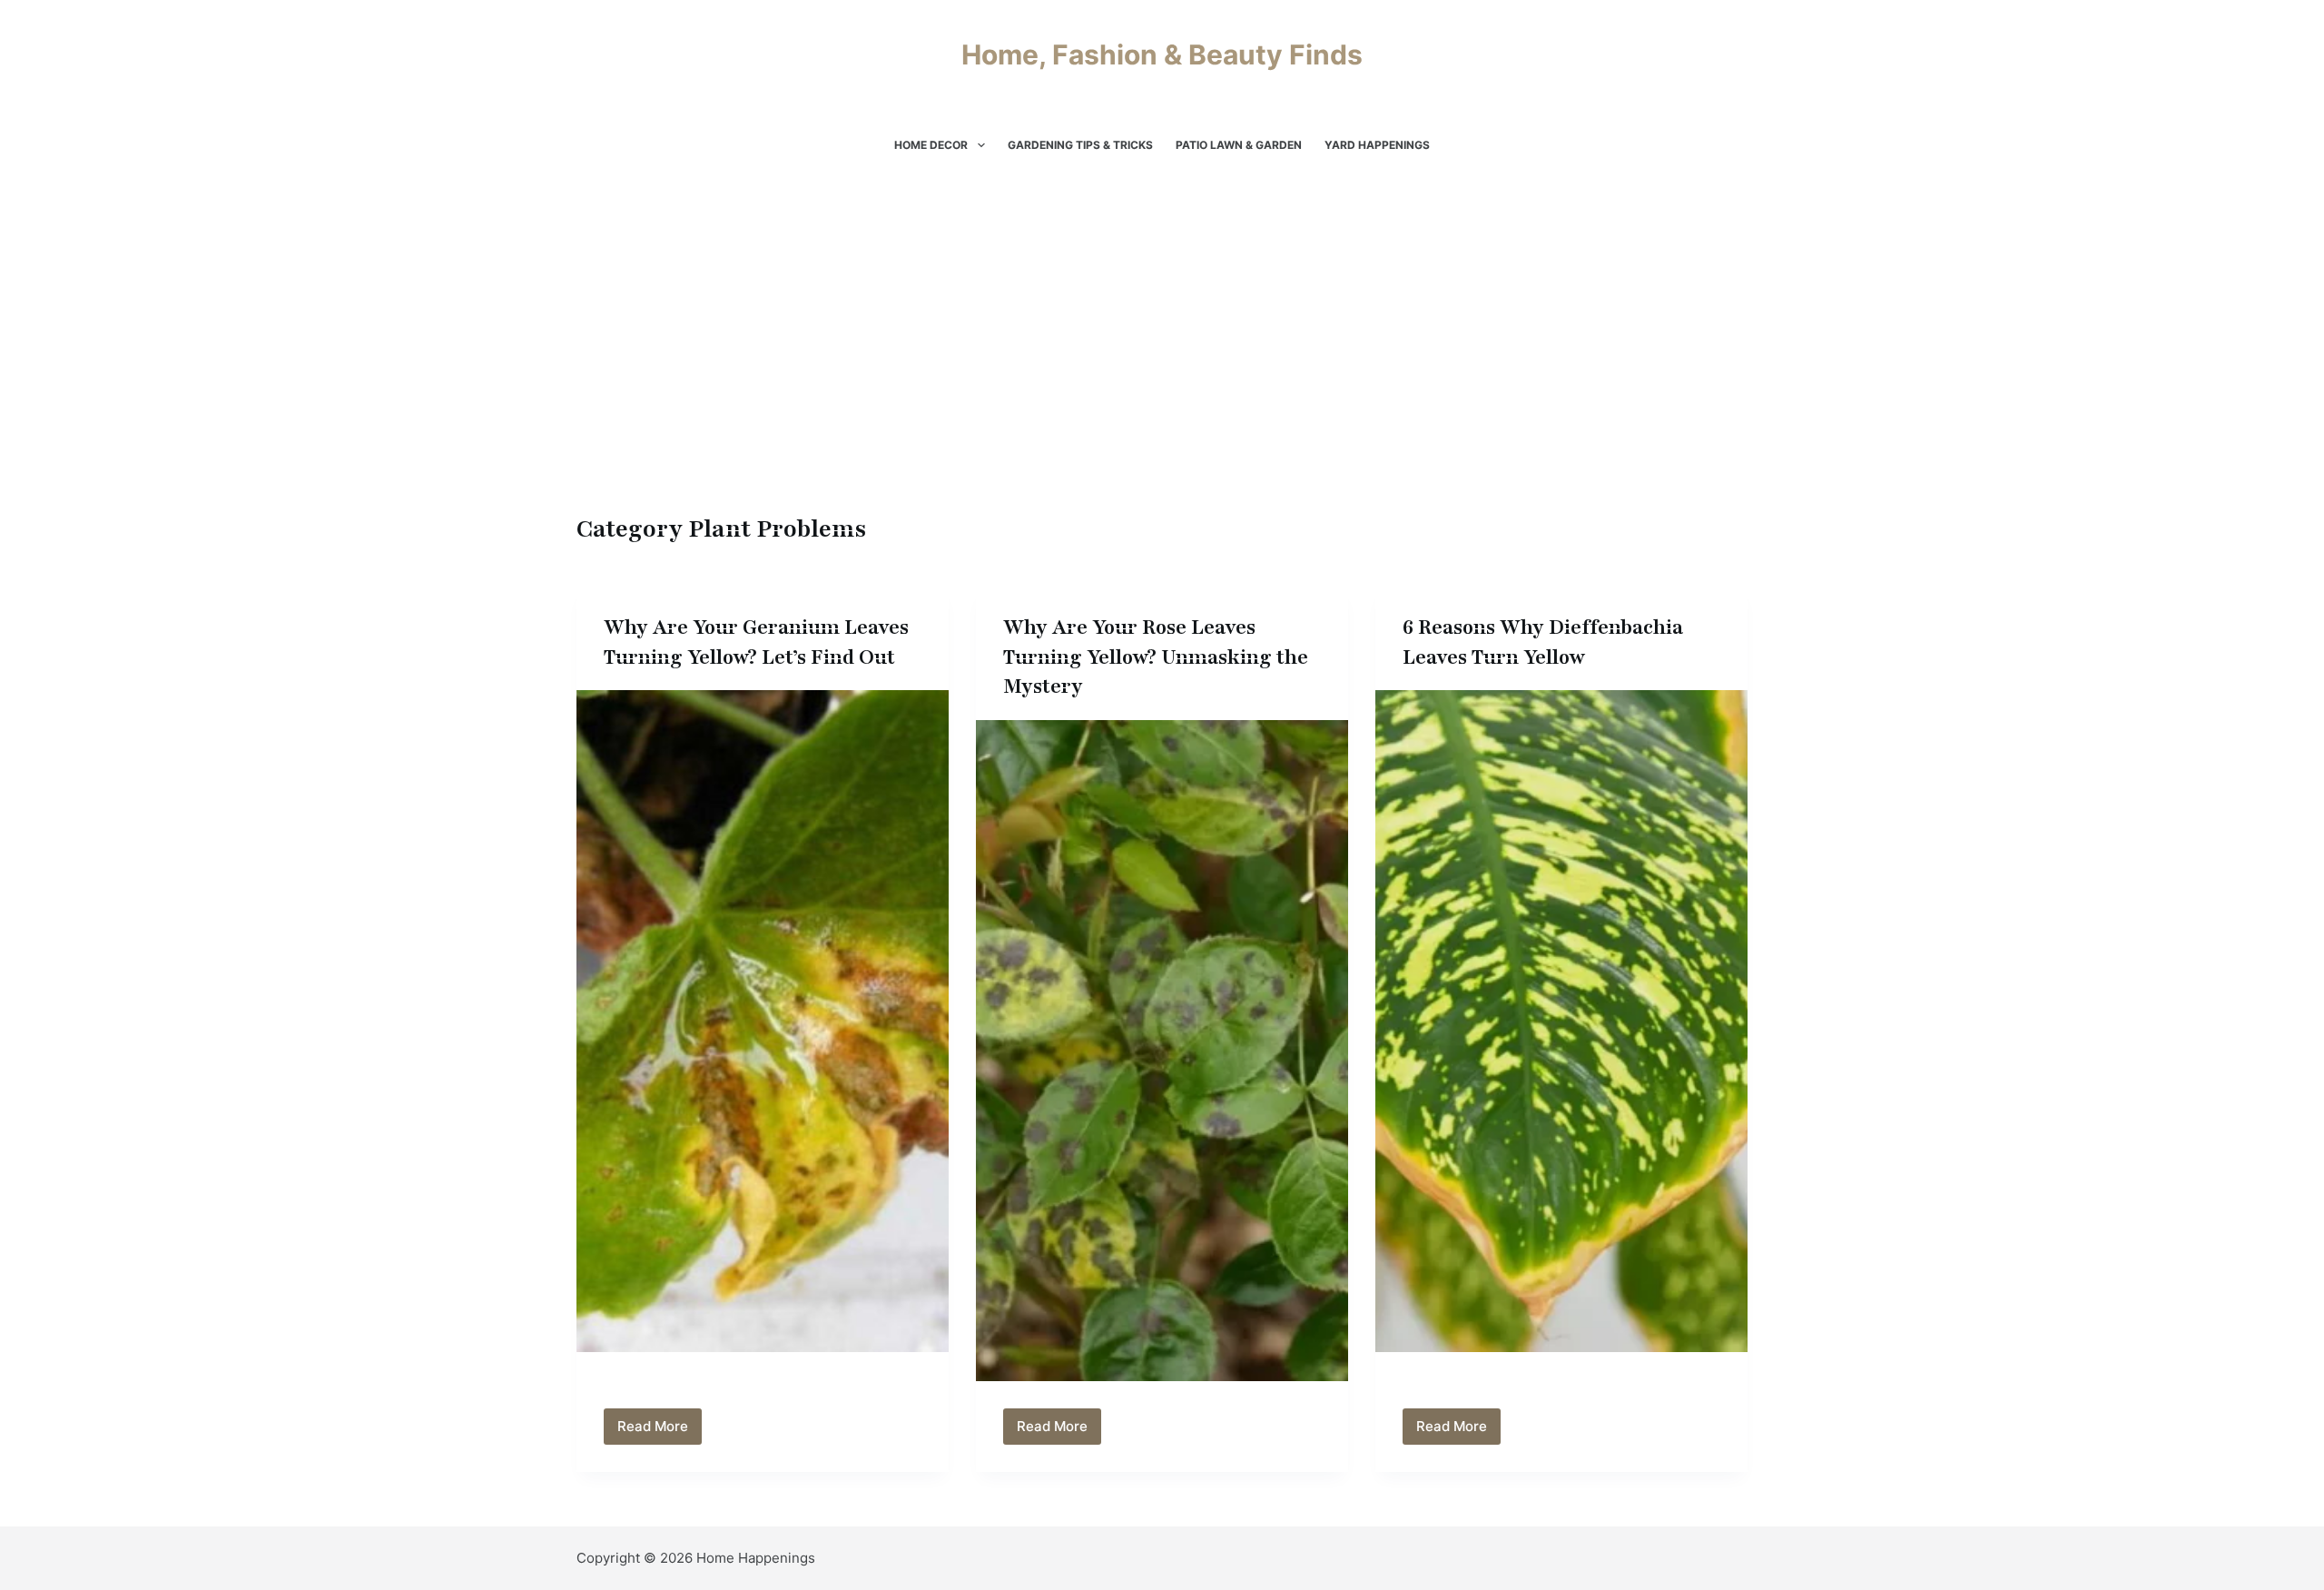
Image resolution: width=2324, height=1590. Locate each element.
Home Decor (931, 145)
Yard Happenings (1377, 145)
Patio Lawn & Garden (1239, 145)
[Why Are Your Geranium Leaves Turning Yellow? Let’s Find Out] (763, 1021)
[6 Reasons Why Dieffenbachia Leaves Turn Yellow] (1561, 1021)
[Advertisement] (1162, 372)
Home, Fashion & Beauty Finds (1162, 54)
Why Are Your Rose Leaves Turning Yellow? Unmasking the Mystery (1156, 657)
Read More (660, 1431)
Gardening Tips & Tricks (1080, 145)
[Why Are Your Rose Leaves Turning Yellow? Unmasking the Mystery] (1162, 1051)
